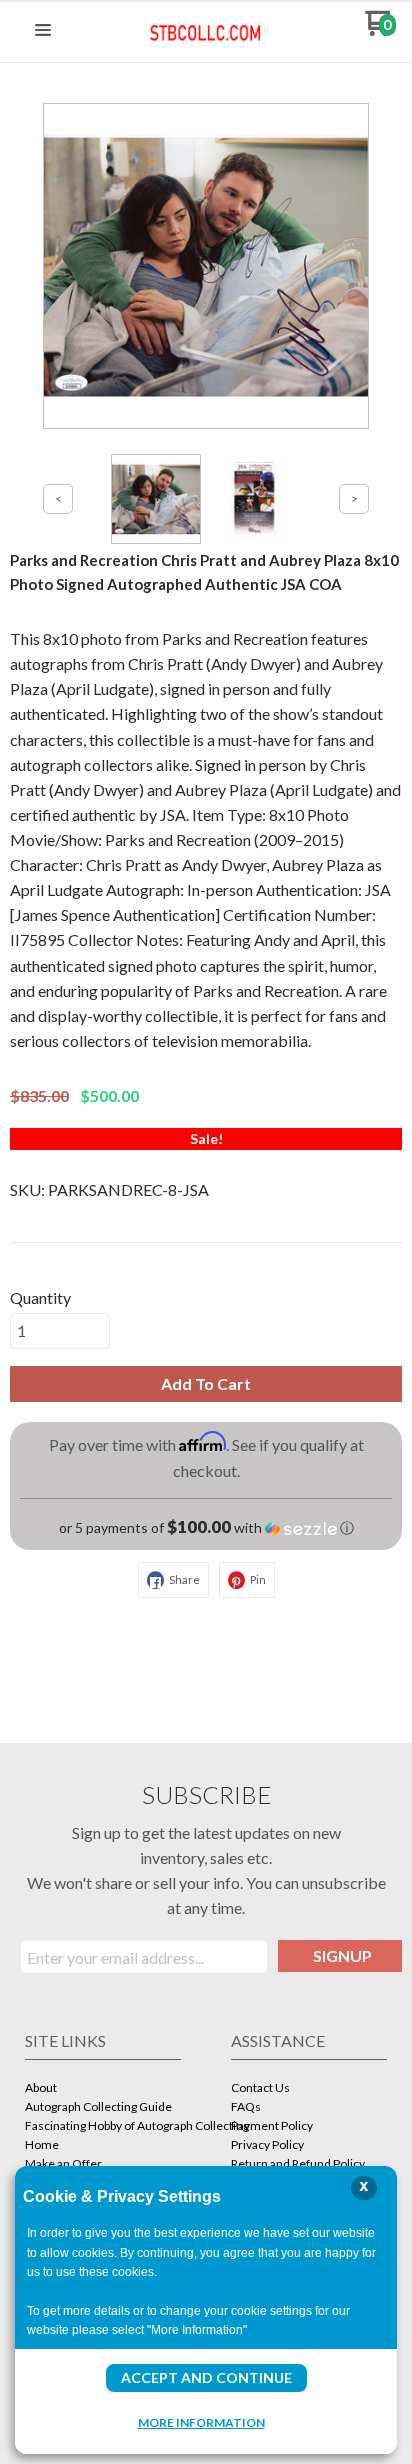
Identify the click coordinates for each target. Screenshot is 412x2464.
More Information (201, 2422)
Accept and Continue (206, 2377)
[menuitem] (103, 2089)
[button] (43, 31)
